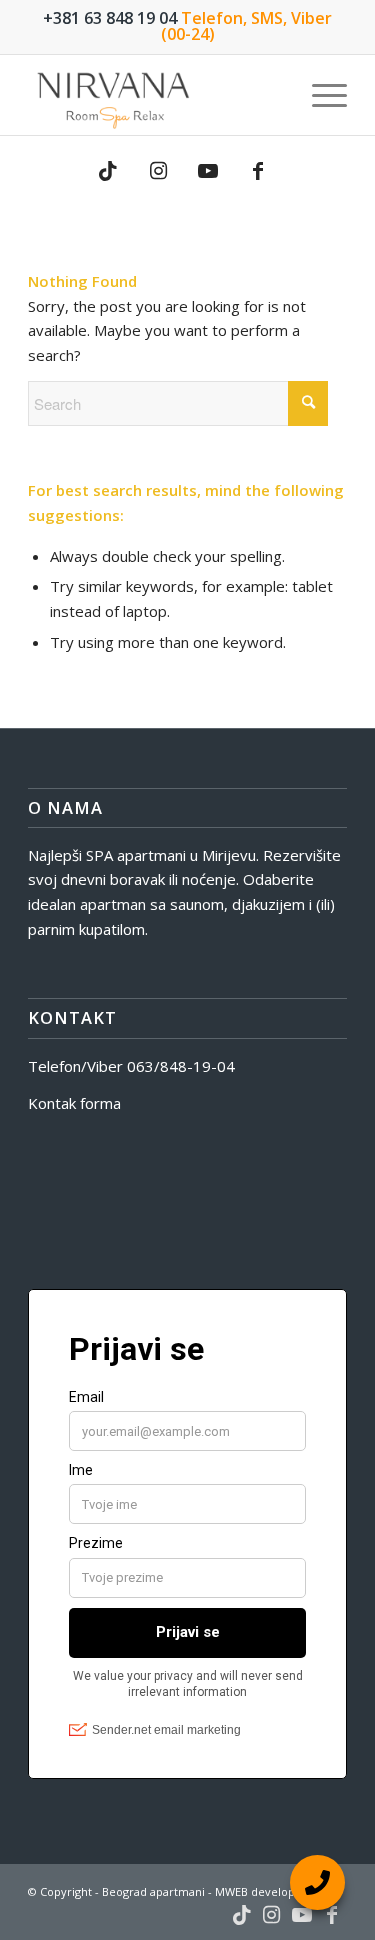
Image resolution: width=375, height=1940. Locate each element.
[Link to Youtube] (208, 171)
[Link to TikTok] (108, 171)
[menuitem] (319, 95)
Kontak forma (74, 1103)
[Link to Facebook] (258, 171)
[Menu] (319, 95)
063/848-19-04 (181, 1066)
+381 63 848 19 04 (110, 18)
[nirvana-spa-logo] (155, 95)
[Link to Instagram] (158, 171)
